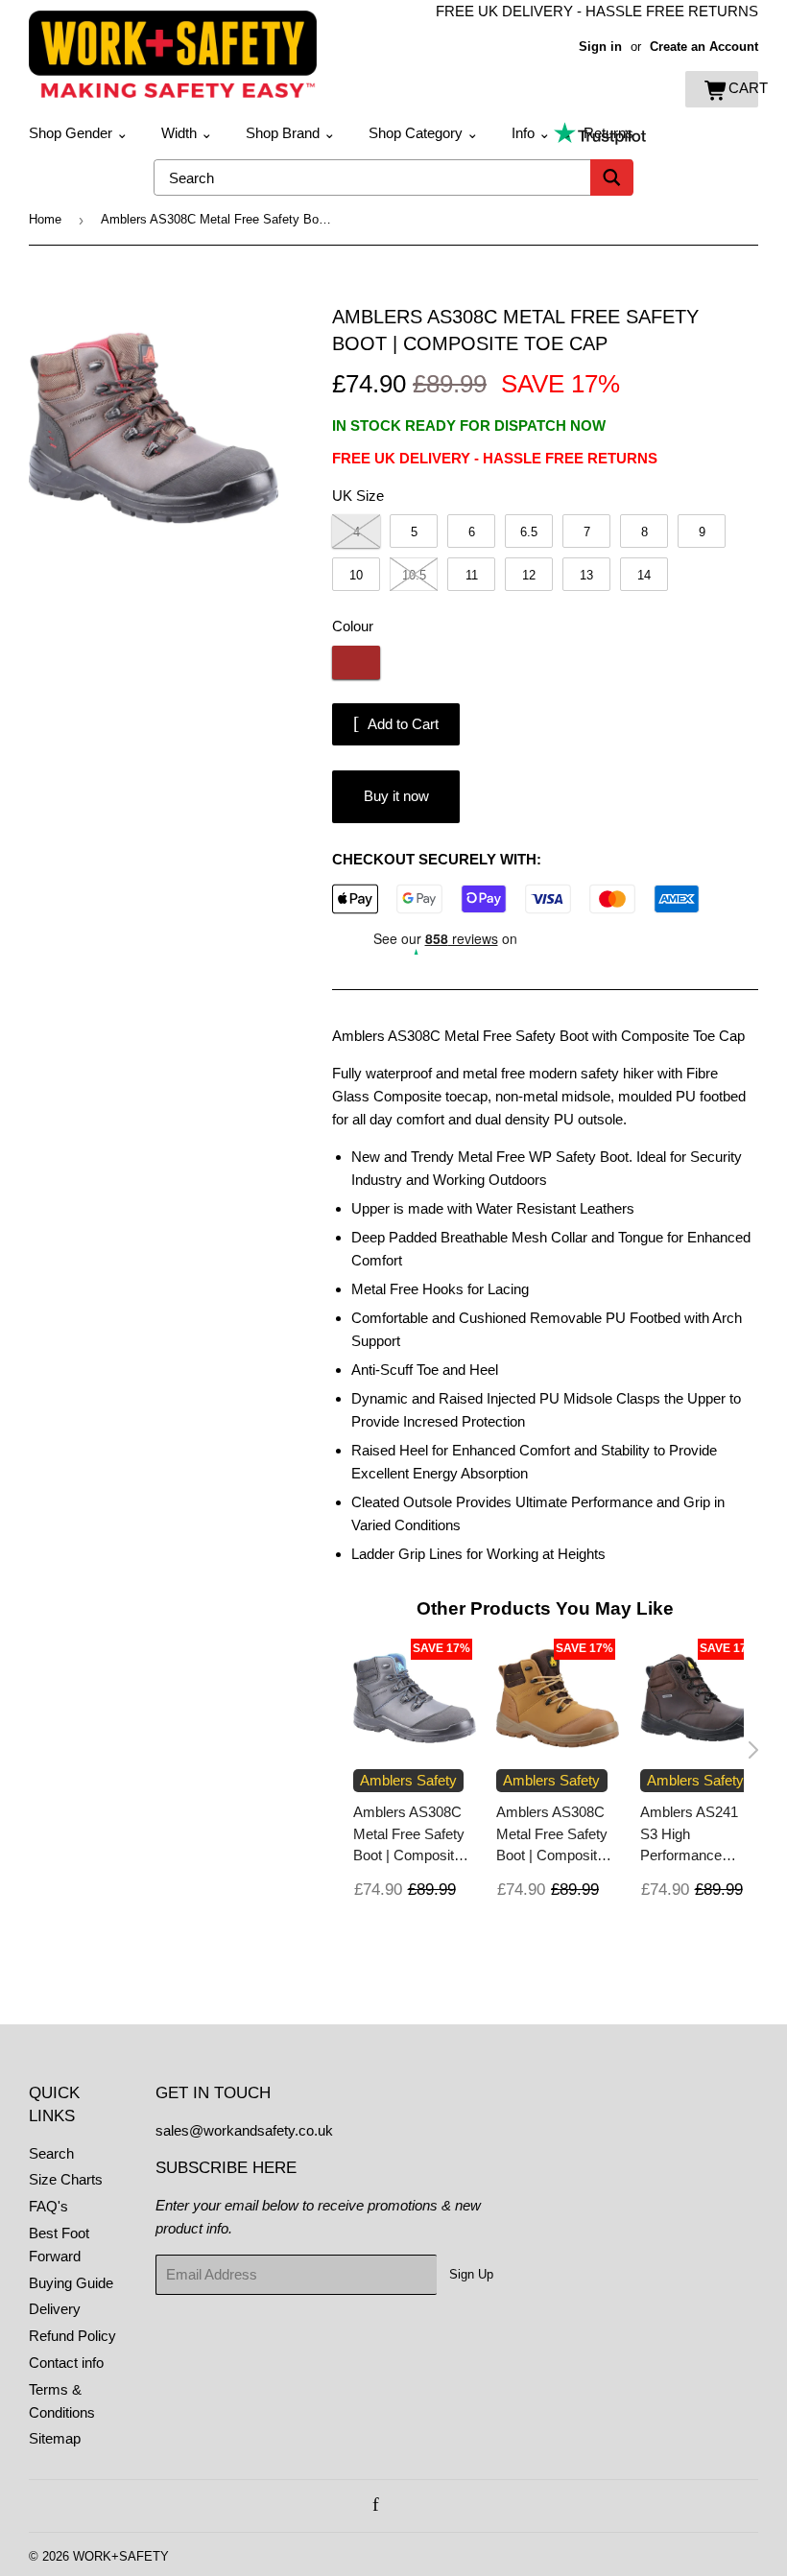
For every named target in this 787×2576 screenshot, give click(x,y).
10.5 (414, 575)
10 (356, 575)
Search (51, 2153)
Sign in (600, 47)
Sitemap (55, 2438)
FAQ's (48, 2206)
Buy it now (396, 796)
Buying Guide (71, 2283)
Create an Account (704, 47)
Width (187, 133)
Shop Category (424, 133)
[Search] (612, 177)
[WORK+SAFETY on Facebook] (376, 2505)
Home (45, 219)
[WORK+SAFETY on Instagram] (397, 2505)
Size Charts (66, 2179)
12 (529, 575)
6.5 (529, 532)
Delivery (55, 2309)
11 (472, 575)
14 (644, 575)
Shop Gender (79, 133)
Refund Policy (72, 2336)
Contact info (66, 2363)
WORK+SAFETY (121, 2556)
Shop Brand (291, 133)
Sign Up (471, 2274)
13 (586, 575)
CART (743, 88)
